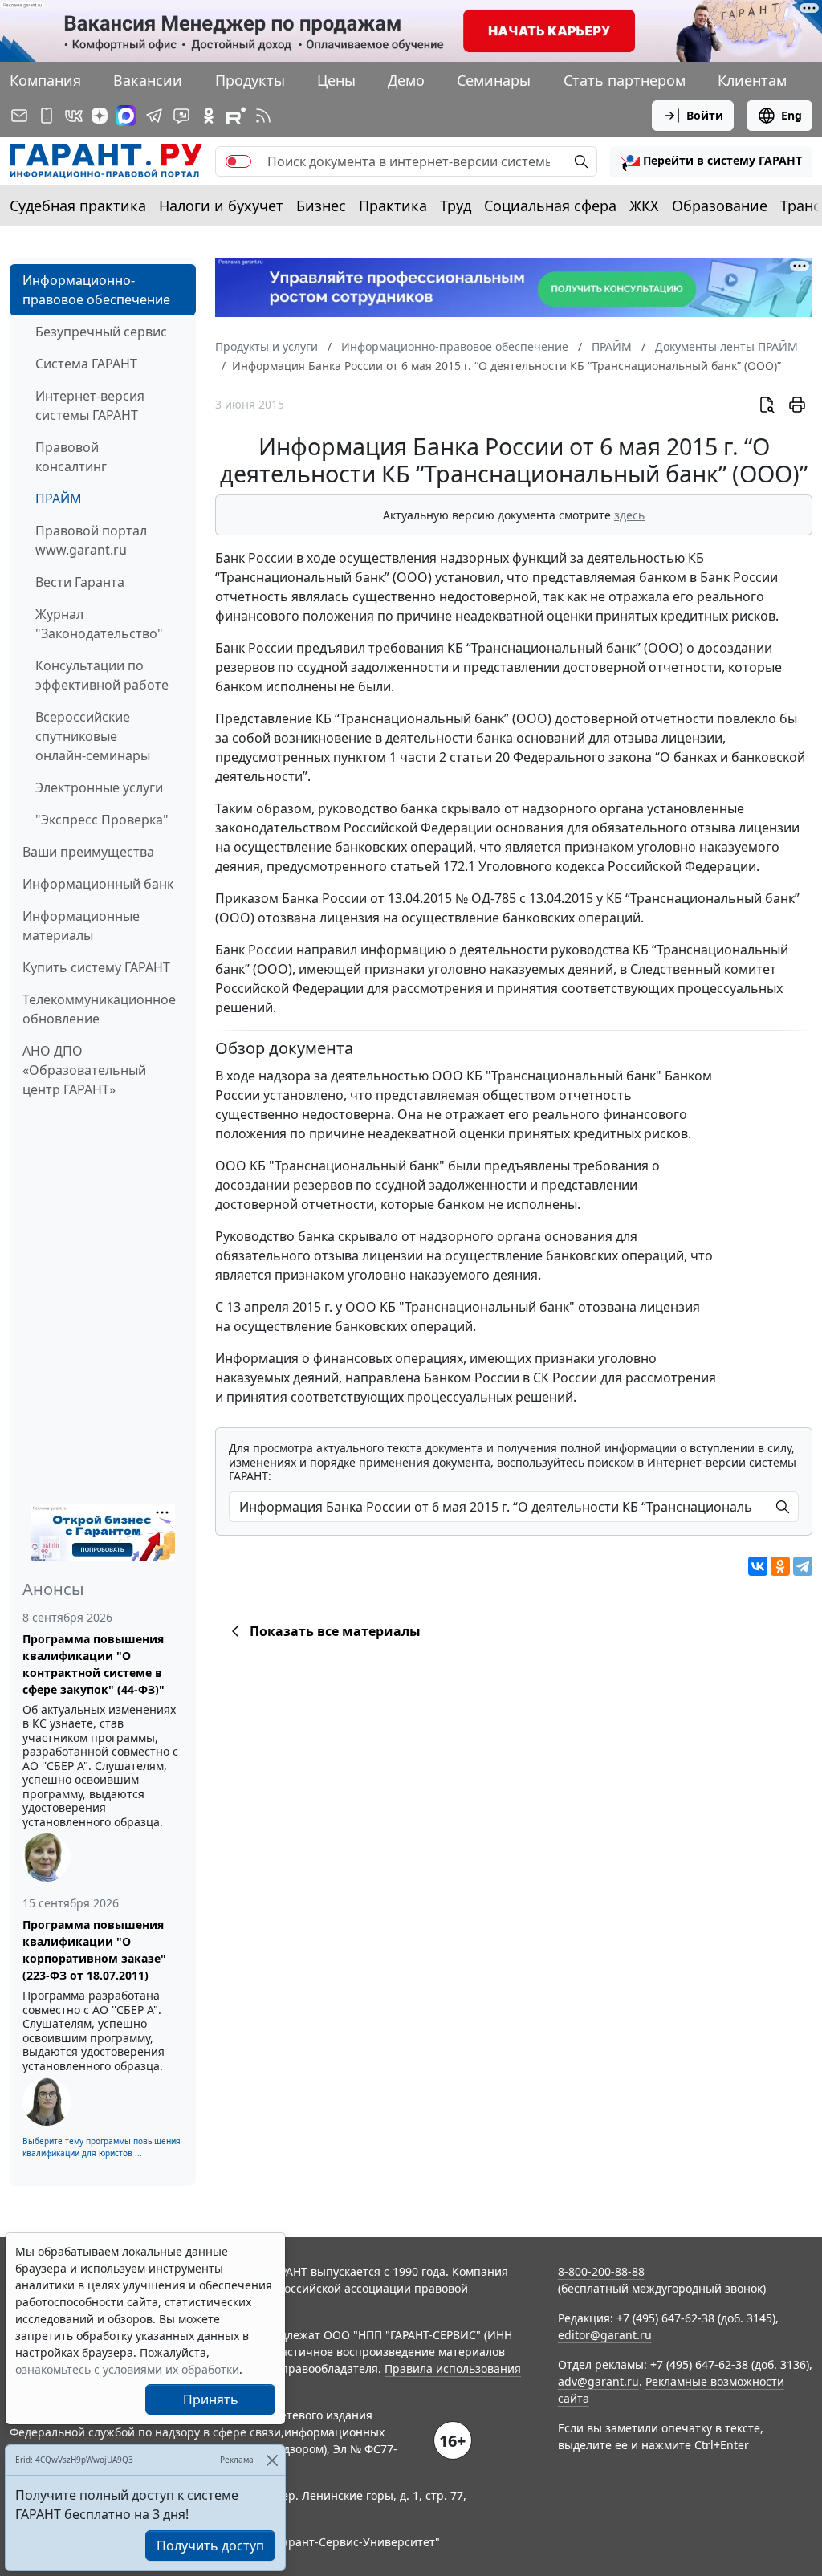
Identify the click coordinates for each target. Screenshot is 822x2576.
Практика (393, 206)
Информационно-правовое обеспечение (96, 290)
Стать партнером (625, 80)
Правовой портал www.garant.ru (91, 540)
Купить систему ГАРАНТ (96, 967)
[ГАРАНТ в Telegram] (154, 116)
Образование (720, 206)
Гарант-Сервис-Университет (356, 2542)
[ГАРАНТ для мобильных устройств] (47, 116)
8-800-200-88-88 (601, 2271)
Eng (791, 115)
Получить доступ (210, 2545)
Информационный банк (98, 884)
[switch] (238, 161)
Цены (336, 80)
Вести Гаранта (80, 582)
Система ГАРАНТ (86, 364)
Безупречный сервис (101, 332)
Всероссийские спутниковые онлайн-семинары (93, 736)
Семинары (494, 80)
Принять (211, 2399)
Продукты (250, 80)
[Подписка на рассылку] (19, 116)
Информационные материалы (81, 926)
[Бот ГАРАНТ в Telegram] (181, 116)
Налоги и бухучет (221, 206)
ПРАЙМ (59, 499)
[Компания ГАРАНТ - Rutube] (236, 116)
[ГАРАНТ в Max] (126, 116)
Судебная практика (78, 206)
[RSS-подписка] (263, 116)
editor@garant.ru (605, 2335)
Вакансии (148, 80)
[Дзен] (100, 116)
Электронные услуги (99, 787)
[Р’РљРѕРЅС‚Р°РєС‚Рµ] (758, 1566)
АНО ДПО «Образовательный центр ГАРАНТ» (84, 1070)
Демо (406, 80)
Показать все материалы (335, 1631)
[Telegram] (803, 1566)
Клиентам (752, 80)
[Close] (272, 2460)
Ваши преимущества (88, 852)
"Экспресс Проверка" (102, 820)
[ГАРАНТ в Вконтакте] (74, 116)
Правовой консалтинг (71, 457)
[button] (711, 161)
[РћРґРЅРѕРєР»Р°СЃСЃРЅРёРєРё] (780, 1566)
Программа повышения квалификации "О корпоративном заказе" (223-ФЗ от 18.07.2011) (94, 1950)
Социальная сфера (550, 206)
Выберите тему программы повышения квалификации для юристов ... (102, 2147)
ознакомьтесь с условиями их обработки (127, 2369)
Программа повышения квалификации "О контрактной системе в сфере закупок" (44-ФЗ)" (94, 1664)
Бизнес (321, 206)
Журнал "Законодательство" (99, 624)
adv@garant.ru (598, 2381)
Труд (456, 206)
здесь (629, 515)
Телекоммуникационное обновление (99, 1009)
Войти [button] (705, 115)
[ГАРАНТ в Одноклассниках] (209, 116)
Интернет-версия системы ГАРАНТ (90, 405)
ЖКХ (644, 206)
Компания (45, 80)
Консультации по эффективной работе (102, 675)
